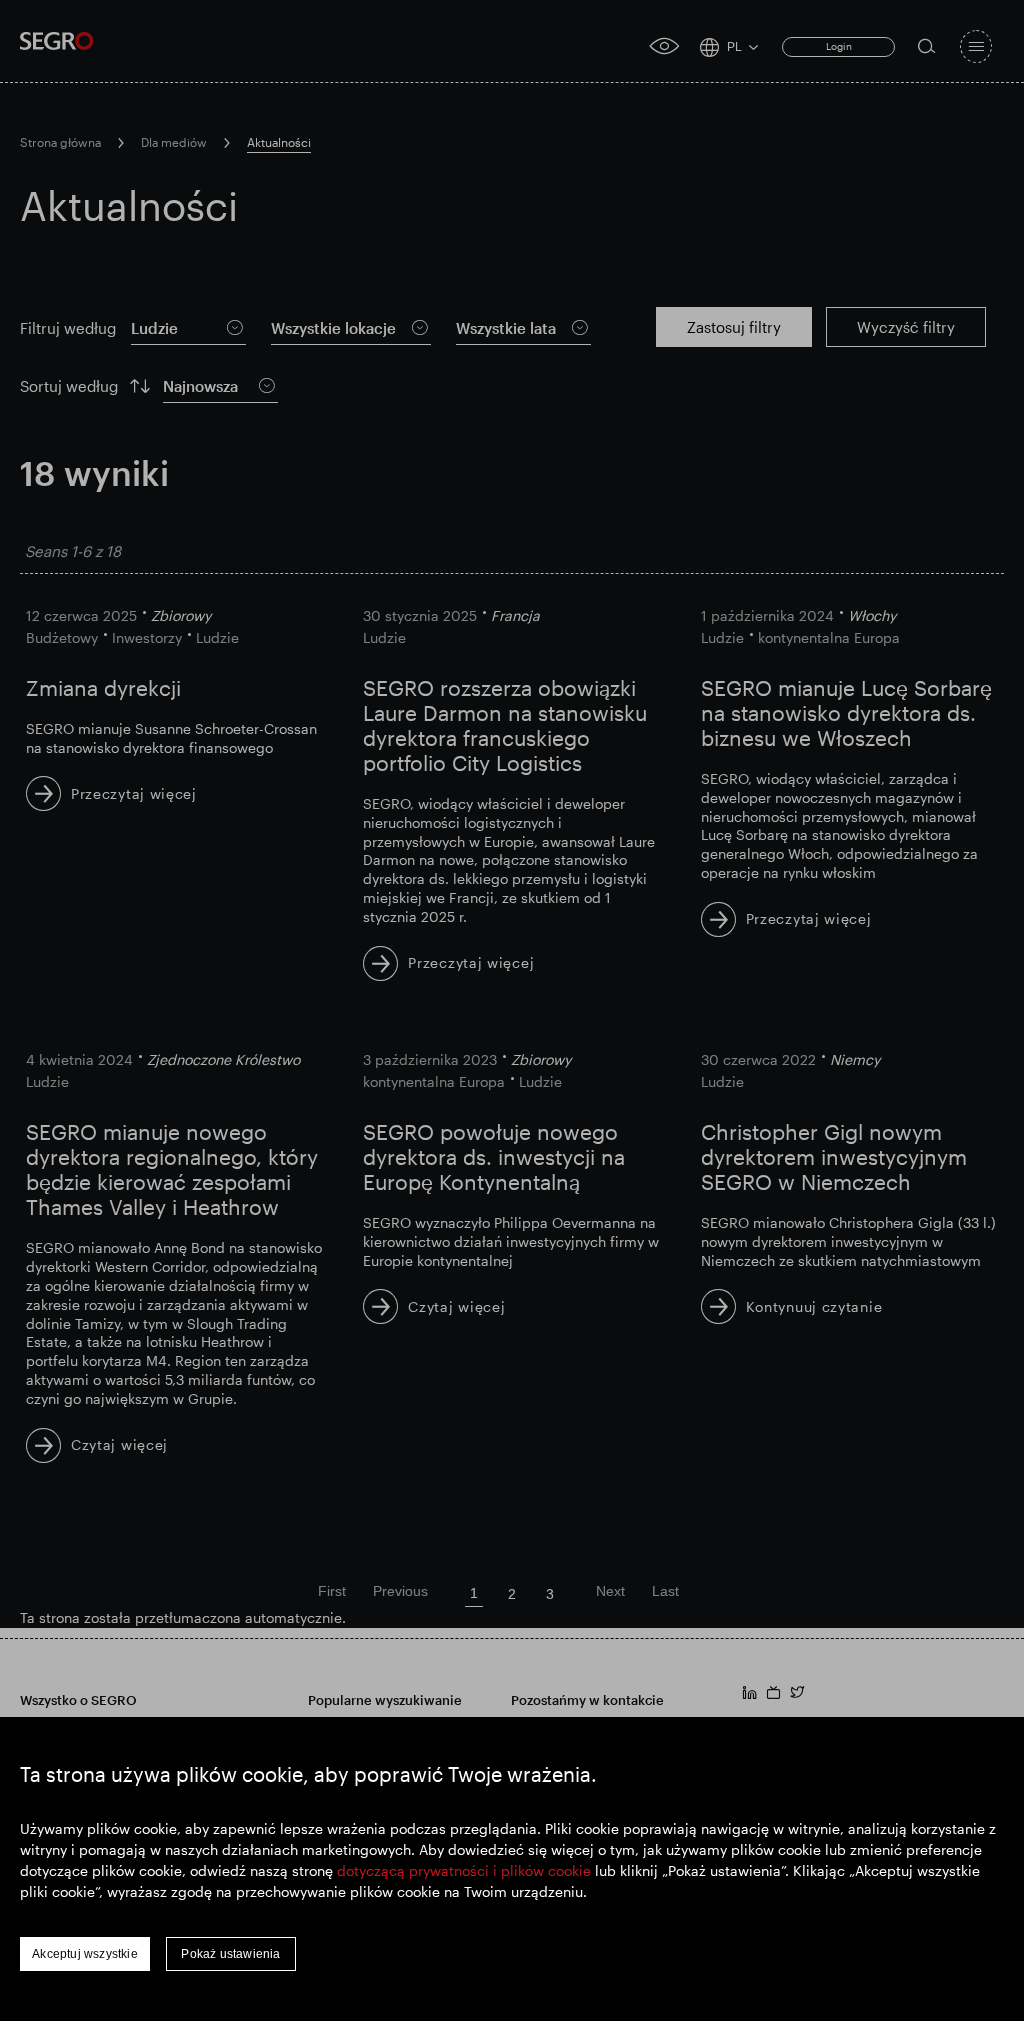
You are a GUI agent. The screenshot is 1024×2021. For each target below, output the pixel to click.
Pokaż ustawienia (230, 1954)
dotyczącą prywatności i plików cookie (464, 1870)
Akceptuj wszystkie (85, 1954)
